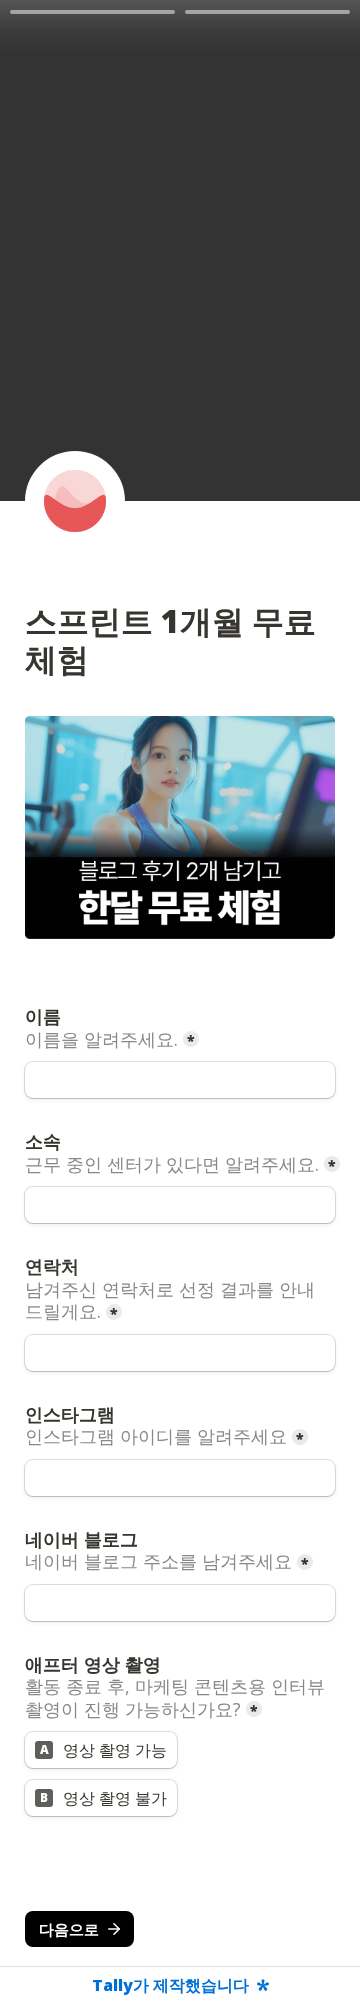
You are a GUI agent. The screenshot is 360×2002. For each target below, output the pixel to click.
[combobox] (180, 1353)
